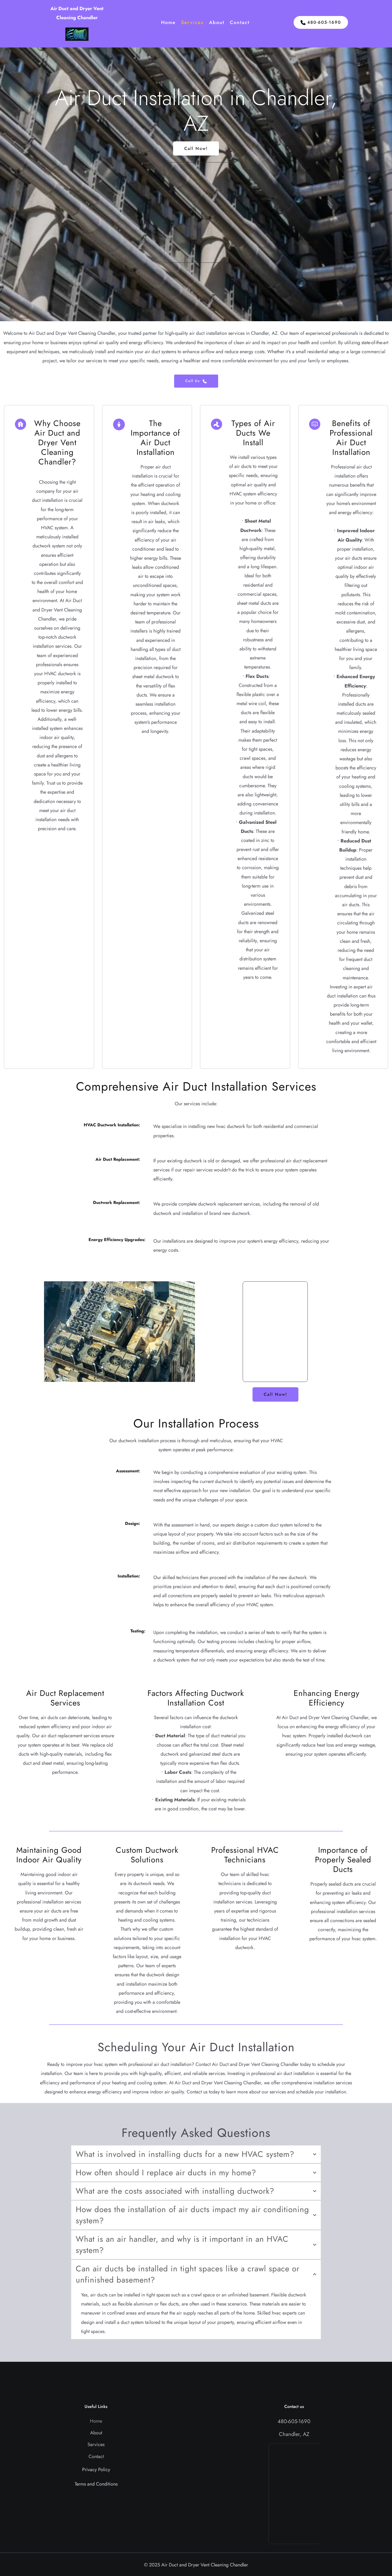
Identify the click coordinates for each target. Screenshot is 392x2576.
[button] (196, 2154)
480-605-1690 (294, 2421)
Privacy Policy (96, 2470)
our (179, 1170)
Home (96, 2421)
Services (96, 2444)
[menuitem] (168, 23)
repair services (198, 1170)
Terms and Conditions (96, 2484)
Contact (96, 2456)
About (96, 2433)
